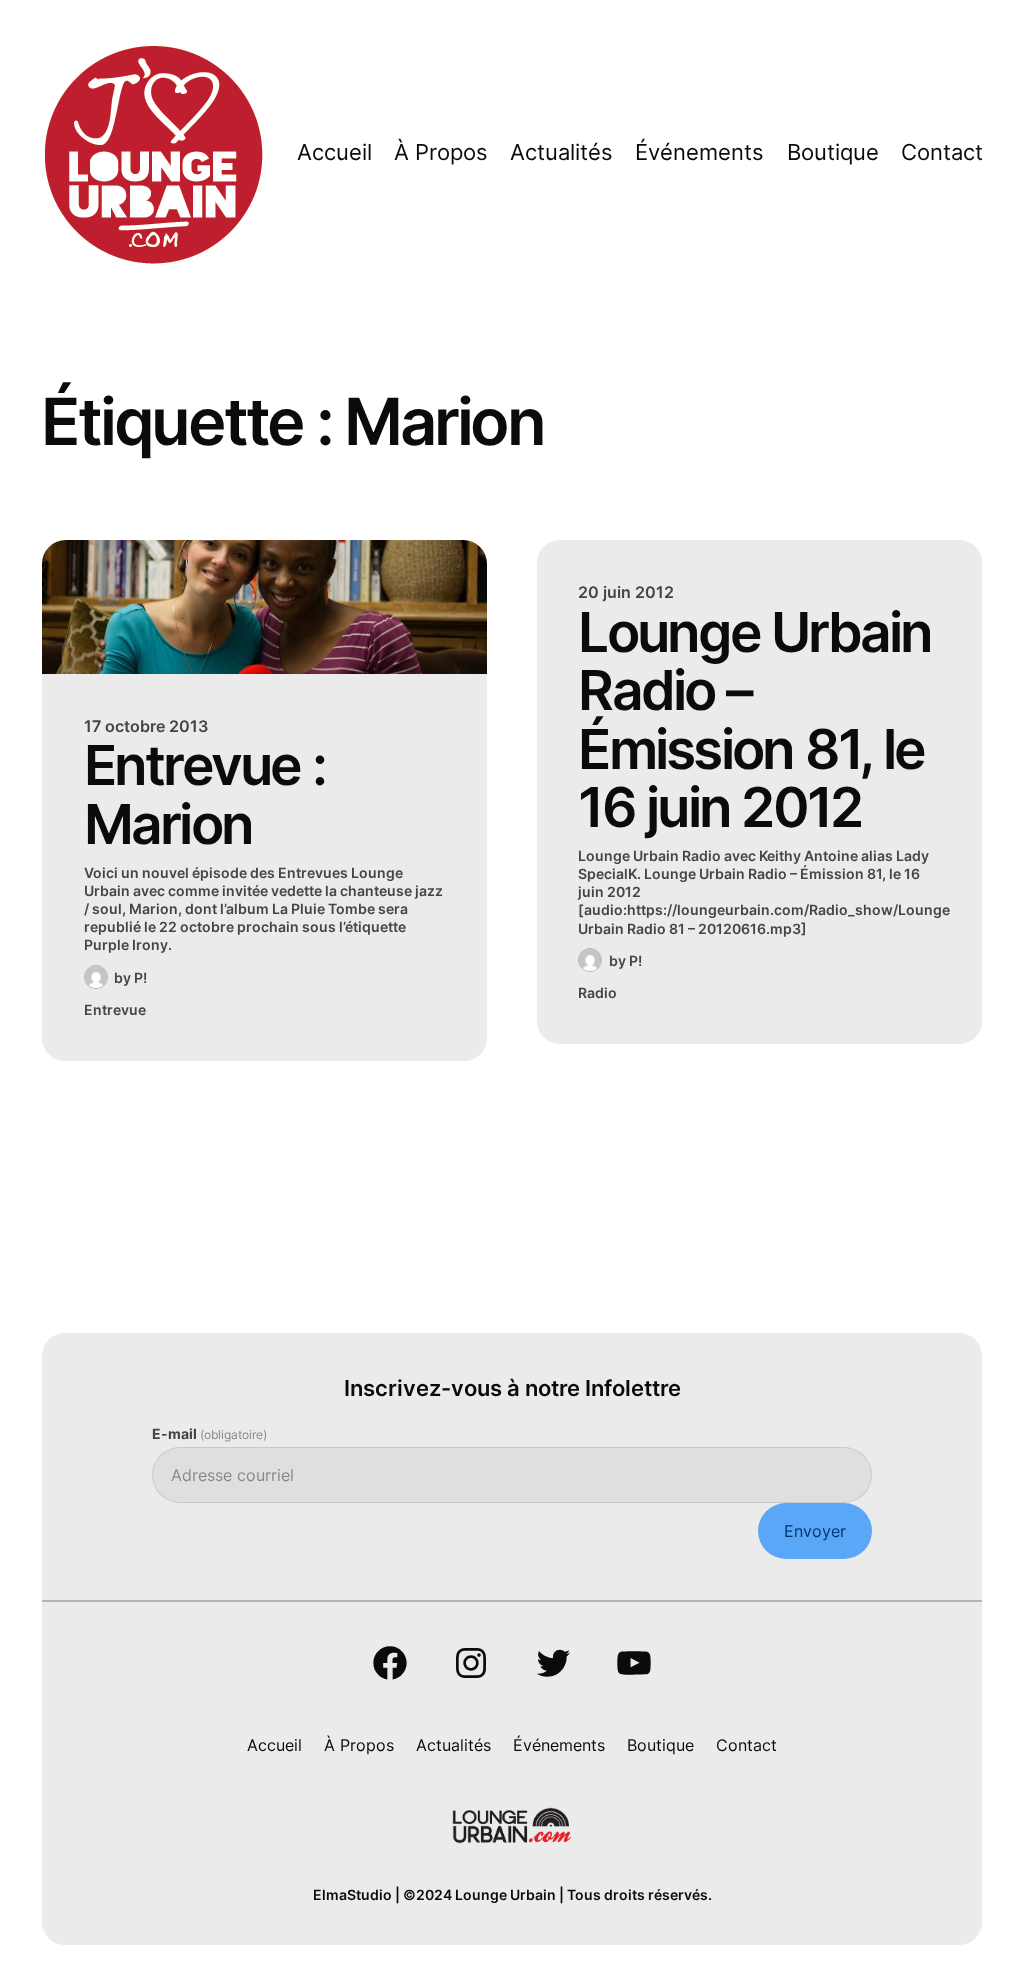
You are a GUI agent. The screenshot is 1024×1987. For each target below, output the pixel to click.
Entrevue (115, 1009)
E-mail (209, 1433)
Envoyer (815, 1531)
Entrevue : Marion (205, 794)
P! (140, 977)
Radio (597, 992)
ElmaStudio (352, 1894)
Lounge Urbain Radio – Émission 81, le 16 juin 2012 (754, 720)
